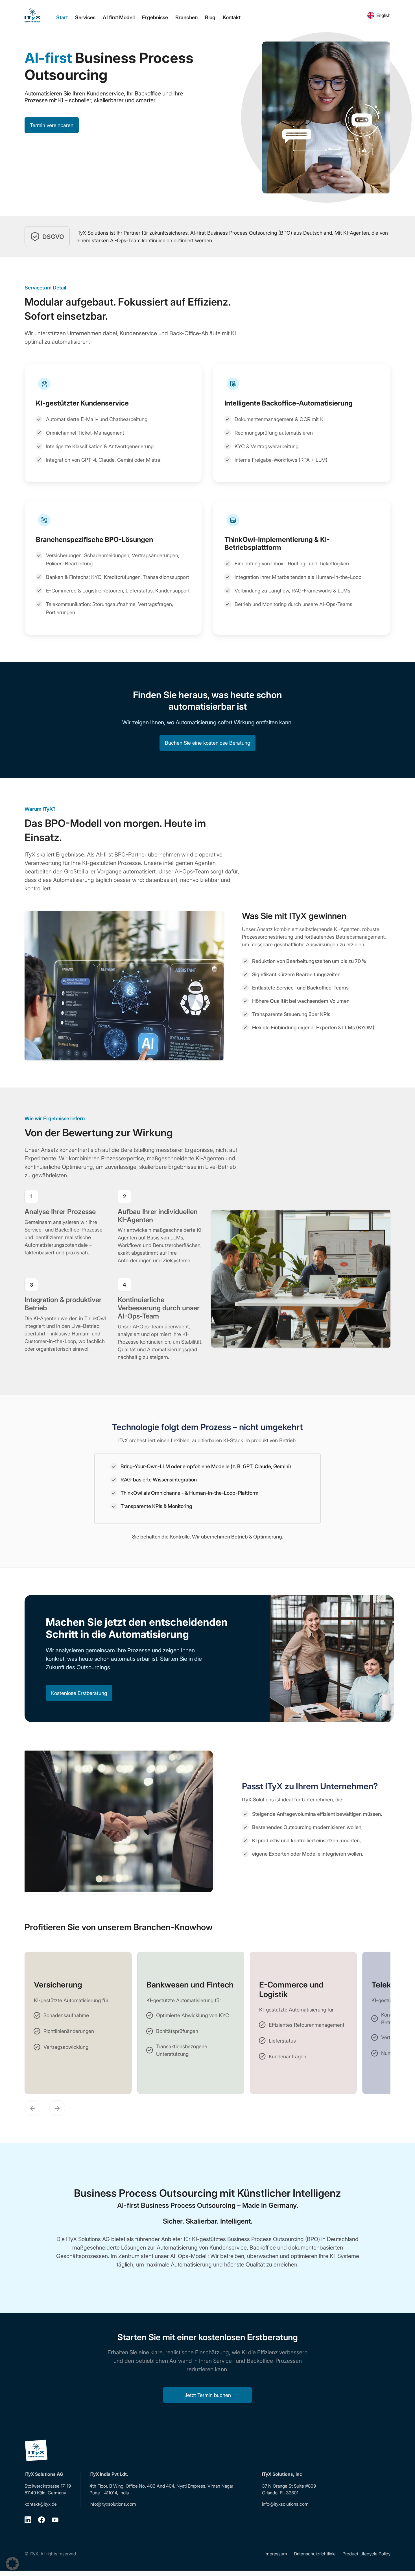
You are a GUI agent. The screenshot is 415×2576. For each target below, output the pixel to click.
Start (62, 17)
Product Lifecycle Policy (366, 2554)
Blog (210, 17)
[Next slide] (57, 2108)
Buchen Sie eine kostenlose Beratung (207, 743)
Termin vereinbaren (52, 125)
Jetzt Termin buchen (208, 2395)
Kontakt (232, 17)
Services (85, 17)
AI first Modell (119, 17)
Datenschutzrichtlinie (315, 2554)
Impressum (276, 2554)
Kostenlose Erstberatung (79, 1693)
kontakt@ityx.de (41, 2504)
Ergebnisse (155, 17)
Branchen (186, 17)
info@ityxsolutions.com (113, 2504)
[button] (12, 2564)
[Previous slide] (32, 2108)
